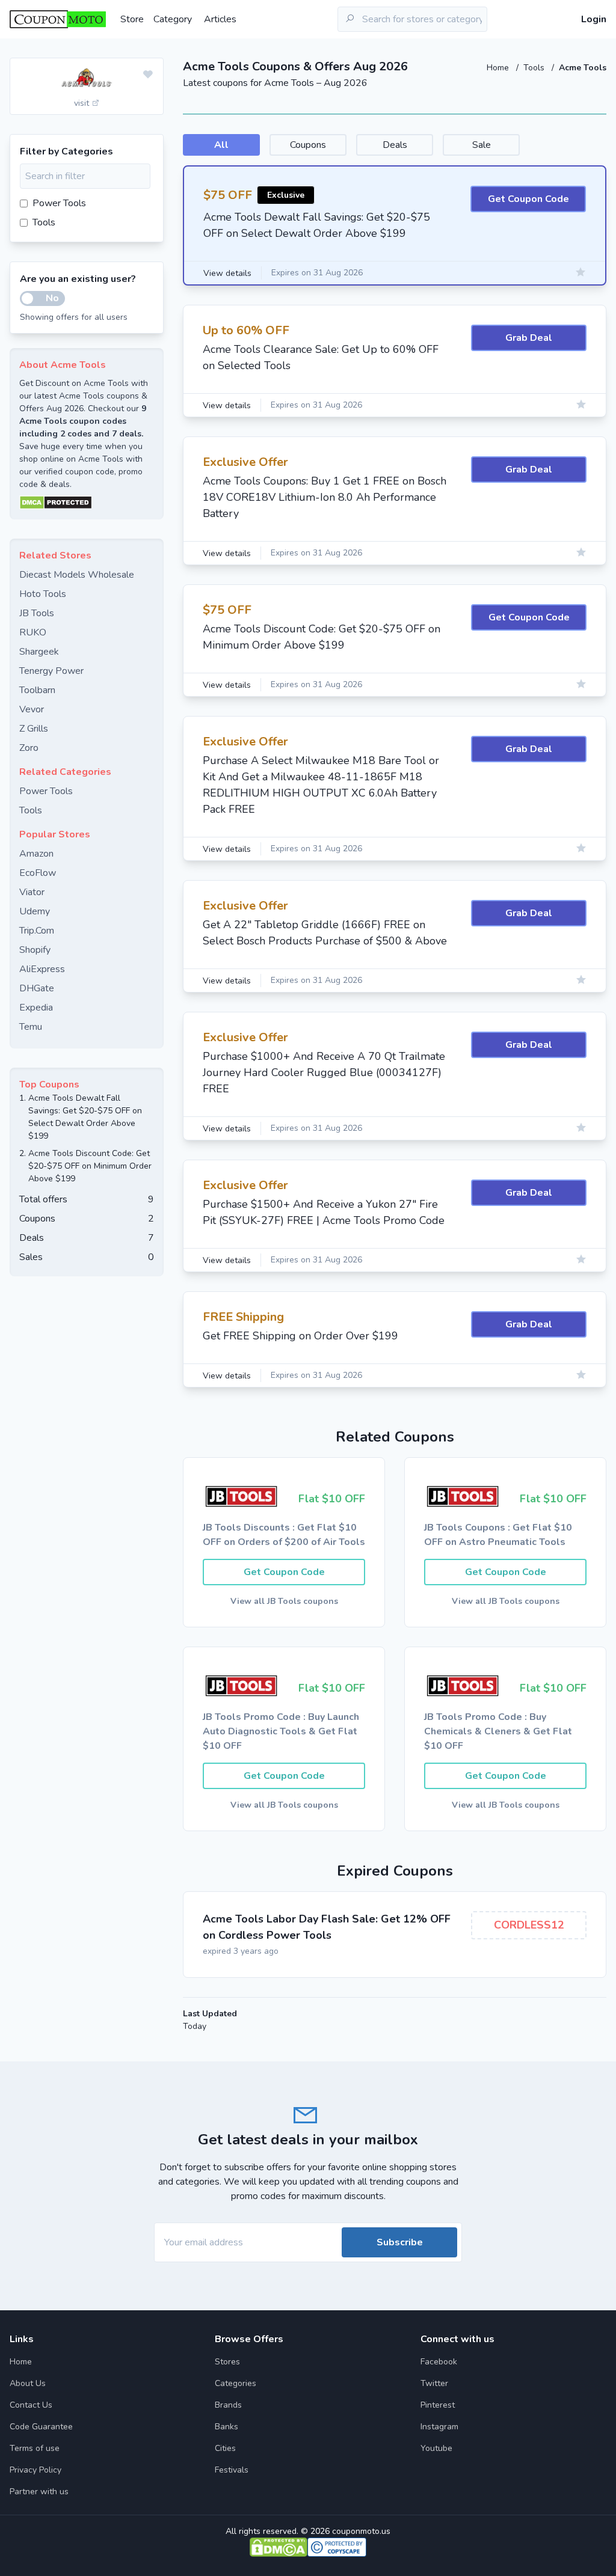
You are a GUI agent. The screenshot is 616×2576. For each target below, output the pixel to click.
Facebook (439, 2362)
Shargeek (39, 652)
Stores (227, 2362)
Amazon (36, 854)
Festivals (232, 2470)
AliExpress (42, 969)
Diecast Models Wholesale (77, 575)
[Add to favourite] (148, 75)
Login (594, 19)
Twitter (434, 2383)
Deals (395, 145)
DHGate (37, 988)
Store (132, 19)
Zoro (29, 748)
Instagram (439, 2427)
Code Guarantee (41, 2427)
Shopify (35, 950)
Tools (535, 68)
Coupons (308, 145)
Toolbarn (37, 690)
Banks (226, 2427)
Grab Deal (529, 338)
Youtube (436, 2448)
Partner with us (39, 2492)
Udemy (35, 911)
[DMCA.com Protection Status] (87, 503)
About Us (28, 2383)
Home (499, 68)
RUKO (33, 632)
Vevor (32, 709)
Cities (225, 2448)
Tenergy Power (51, 671)
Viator (32, 892)
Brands (228, 2405)
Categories (236, 2383)
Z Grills (34, 729)
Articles (220, 19)
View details (227, 273)
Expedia (36, 1008)
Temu (31, 1027)
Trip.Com (37, 931)
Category (173, 19)
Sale (482, 145)
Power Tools (59, 203)
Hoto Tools (43, 594)
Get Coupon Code (528, 199)
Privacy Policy (35, 2470)
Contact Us (31, 2405)
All (221, 145)
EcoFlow (38, 873)
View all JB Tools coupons (284, 1601)
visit (83, 103)
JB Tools (37, 613)
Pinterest (438, 2405)
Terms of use (35, 2448)
